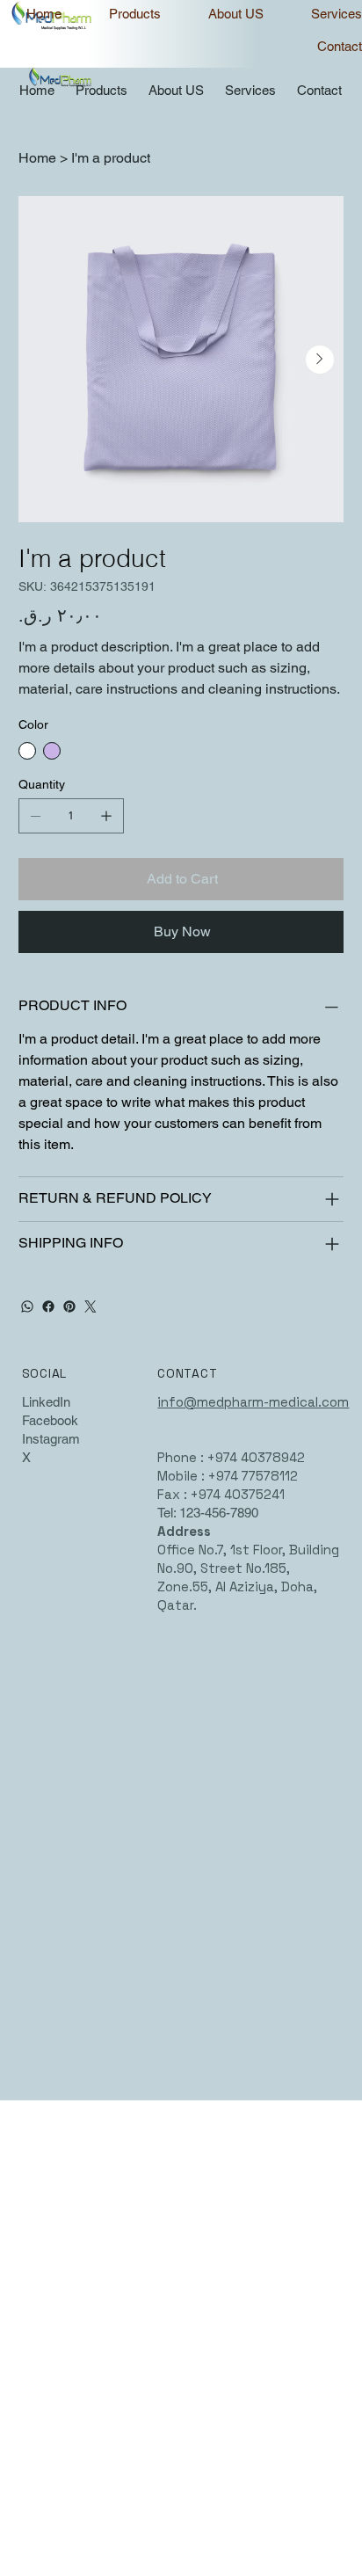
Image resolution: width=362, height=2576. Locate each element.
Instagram (51, 1439)
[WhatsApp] (27, 1306)
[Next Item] (320, 360)
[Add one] (106, 816)
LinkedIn (46, 1402)
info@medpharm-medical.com (253, 1402)
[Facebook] (48, 1306)
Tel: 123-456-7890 (208, 1513)
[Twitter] (90, 1306)
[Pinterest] (69, 1306)
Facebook (50, 1420)
